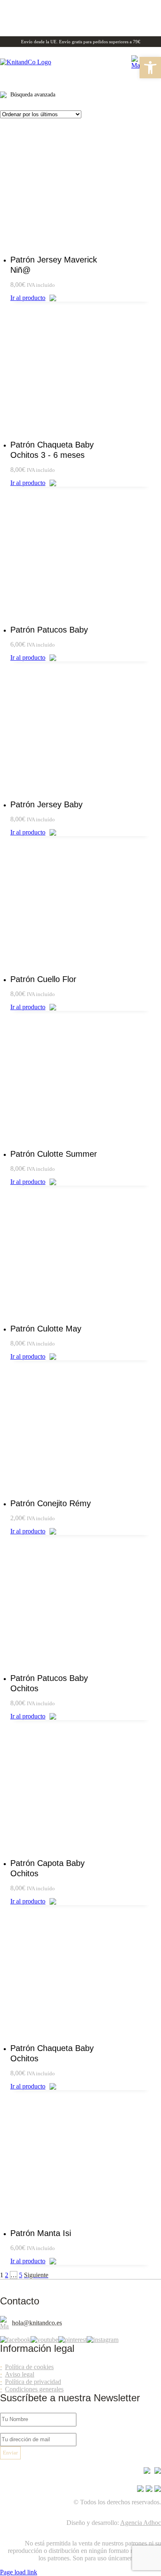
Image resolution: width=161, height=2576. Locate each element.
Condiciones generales (34, 2389)
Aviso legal (20, 2374)
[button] (150, 68)
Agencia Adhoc (141, 2523)
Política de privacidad (33, 2382)
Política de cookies (29, 2367)
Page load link (19, 2572)
